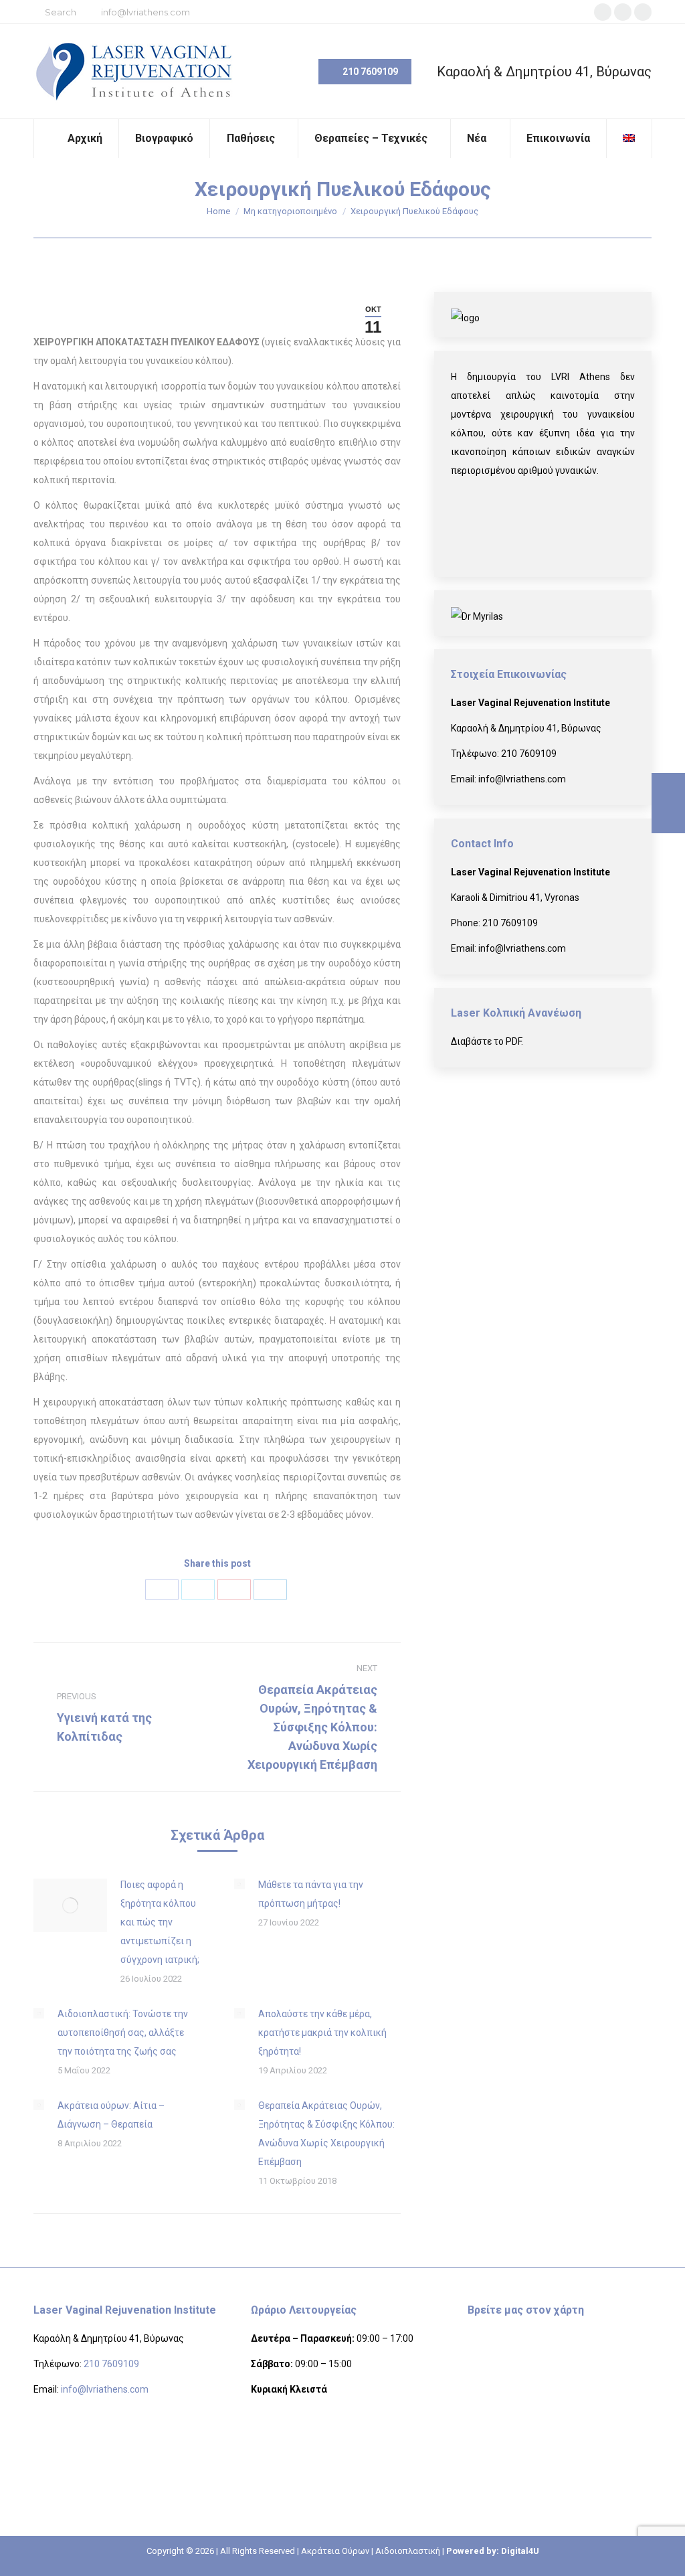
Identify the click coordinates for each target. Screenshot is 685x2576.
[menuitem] (76, 139)
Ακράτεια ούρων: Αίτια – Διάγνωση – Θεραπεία (111, 2115)
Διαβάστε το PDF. (487, 1041)
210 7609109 (529, 754)
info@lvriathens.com (145, 12)
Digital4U (520, 2551)
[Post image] (70, 1905)
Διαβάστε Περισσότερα (534, 523)
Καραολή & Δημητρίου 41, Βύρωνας (544, 72)
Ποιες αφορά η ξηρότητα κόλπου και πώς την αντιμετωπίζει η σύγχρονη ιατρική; (160, 1922)
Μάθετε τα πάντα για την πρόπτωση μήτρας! (311, 1894)
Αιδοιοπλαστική (408, 2551)
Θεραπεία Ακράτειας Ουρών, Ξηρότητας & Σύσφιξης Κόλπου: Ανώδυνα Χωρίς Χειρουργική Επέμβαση (326, 2134)
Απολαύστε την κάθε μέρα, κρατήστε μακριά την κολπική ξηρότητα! (322, 2033)
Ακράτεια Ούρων (335, 2551)
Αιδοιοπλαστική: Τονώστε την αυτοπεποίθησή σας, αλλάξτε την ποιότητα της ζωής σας (123, 2033)
